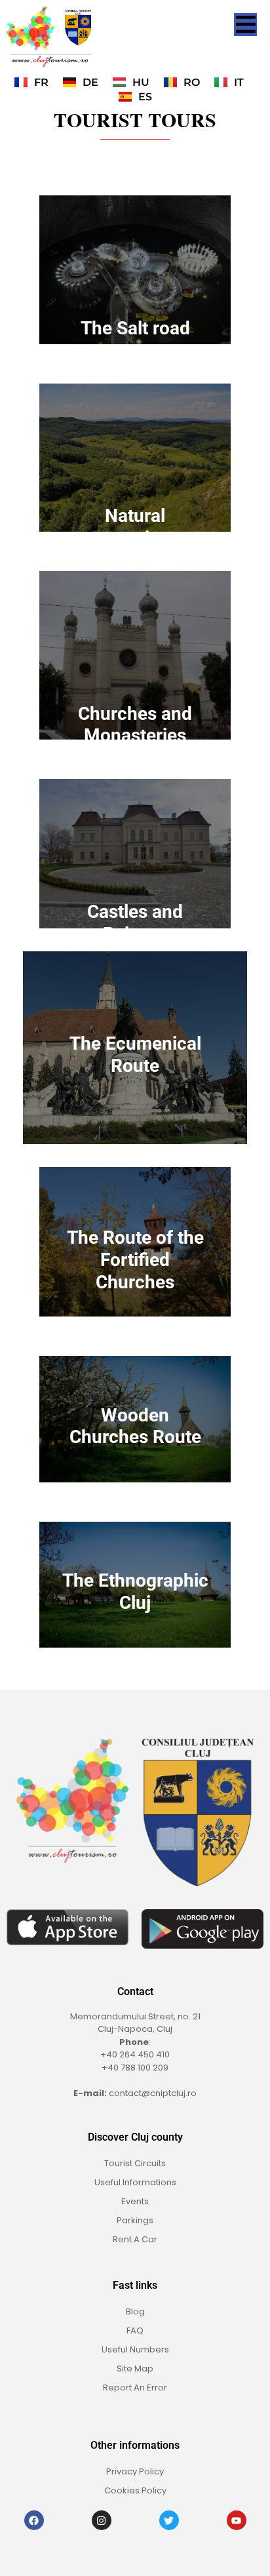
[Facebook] (34, 2520)
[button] (245, 25)
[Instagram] (102, 2520)
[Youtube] (237, 2520)
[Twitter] (169, 2520)
